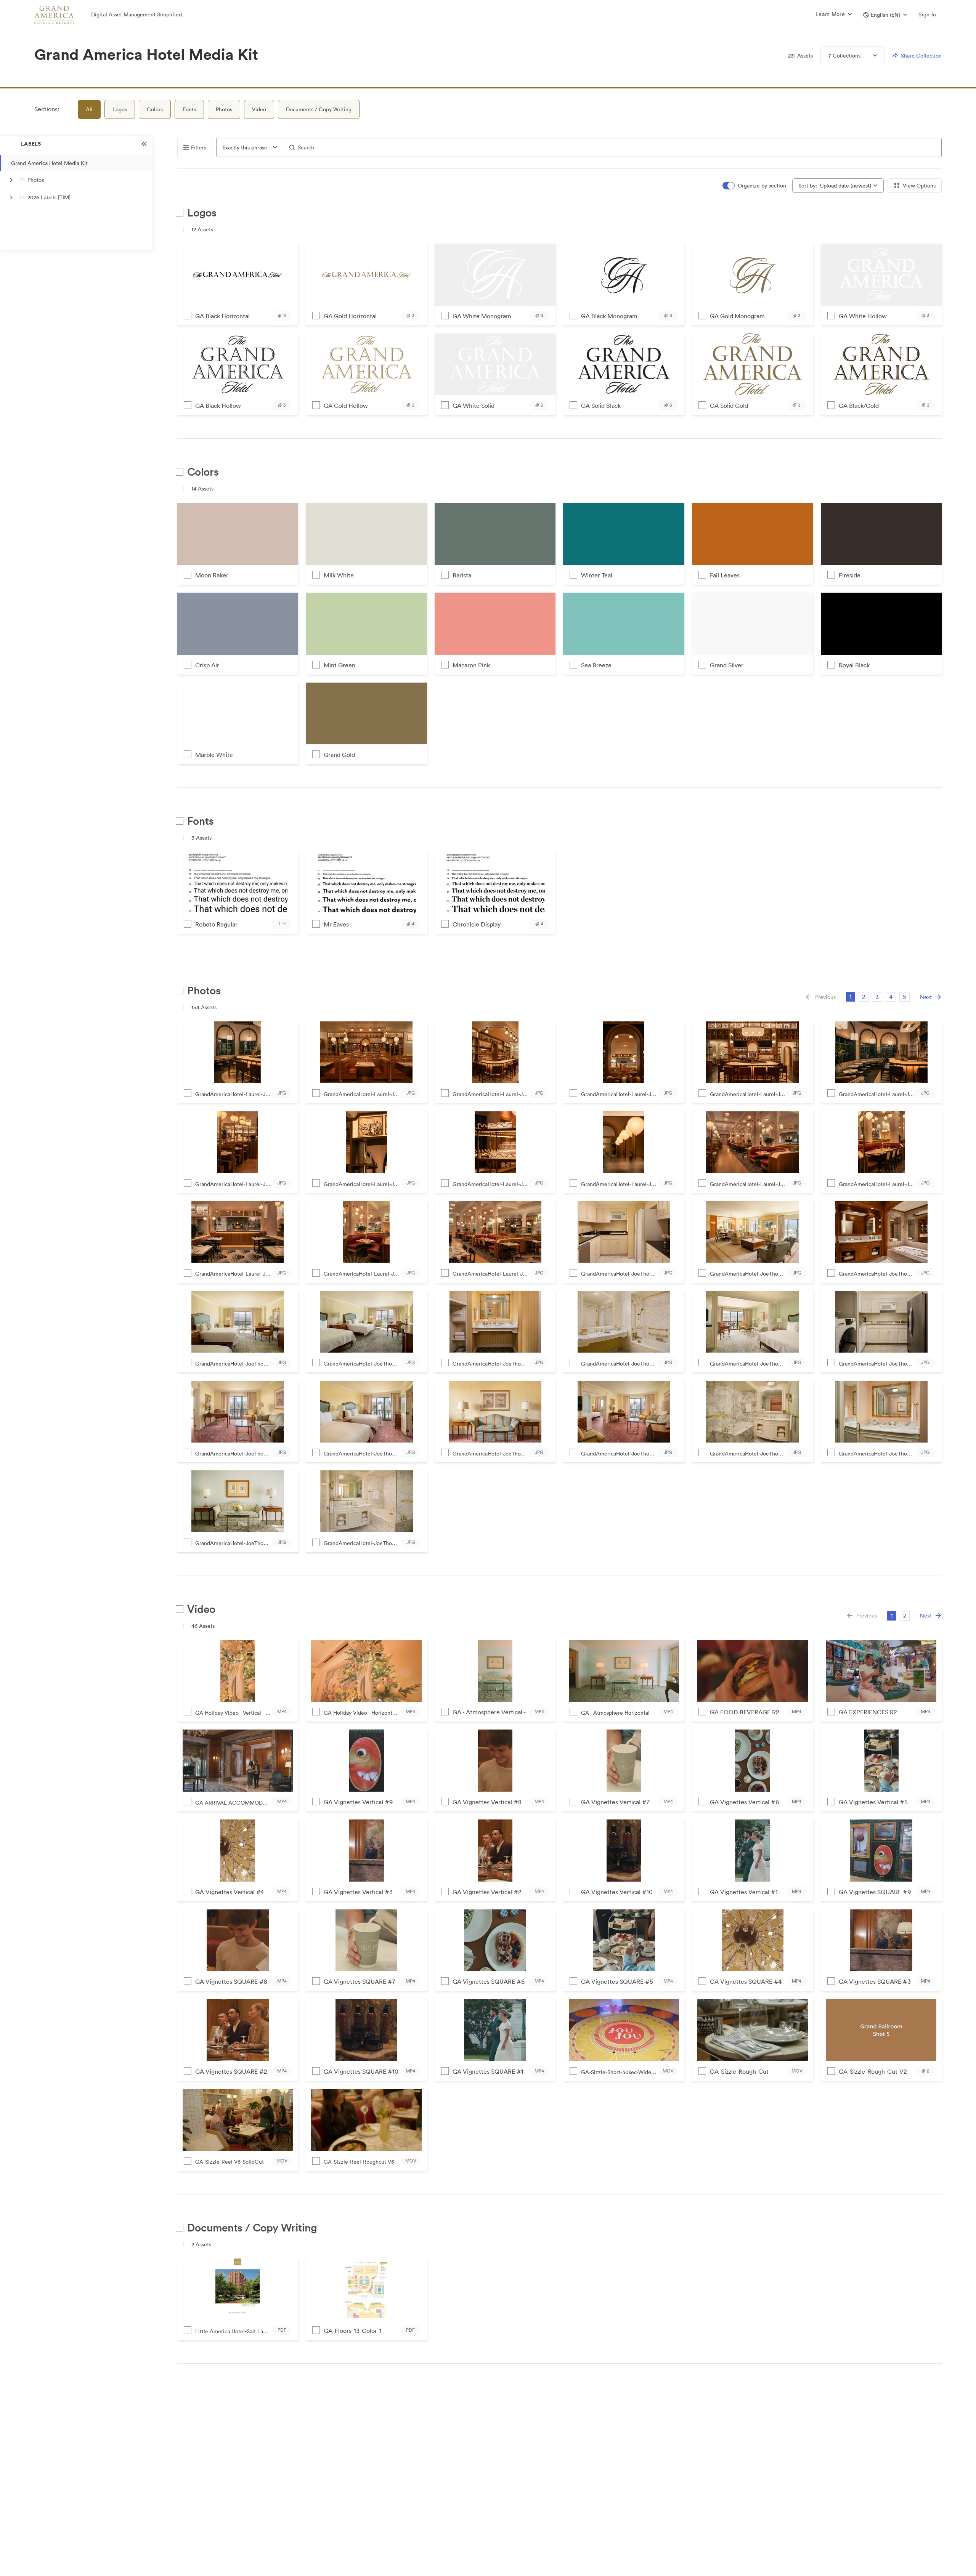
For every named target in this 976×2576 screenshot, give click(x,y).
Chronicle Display (477, 924)
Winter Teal (597, 575)
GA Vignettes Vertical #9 (358, 1802)
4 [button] (891, 997)
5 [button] (905, 997)
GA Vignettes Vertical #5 (873, 1802)
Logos (120, 109)
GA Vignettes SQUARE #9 (875, 1892)
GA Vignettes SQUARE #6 (489, 1981)
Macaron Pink (471, 665)
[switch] (755, 186)
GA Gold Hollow (346, 406)
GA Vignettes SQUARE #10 (361, 2071)
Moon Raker (212, 575)
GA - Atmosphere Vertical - (489, 1712)
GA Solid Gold (729, 406)
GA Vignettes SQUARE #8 (231, 1981)
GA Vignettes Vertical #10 (617, 1892)
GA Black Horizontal (222, 316)
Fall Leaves (725, 575)
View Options (919, 186)
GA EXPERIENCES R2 (868, 1712)
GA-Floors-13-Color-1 (353, 2331)
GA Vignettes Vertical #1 (744, 1892)
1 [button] (851, 997)
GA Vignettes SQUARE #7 (360, 1981)
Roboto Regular (216, 924)
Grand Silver (727, 665)
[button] (885, 15)
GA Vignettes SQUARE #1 (488, 2071)
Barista (462, 575)
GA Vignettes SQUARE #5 (617, 1981)
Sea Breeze (596, 665)
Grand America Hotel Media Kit (49, 163)
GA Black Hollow (218, 406)
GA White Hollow (863, 316)
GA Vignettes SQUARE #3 (875, 1981)
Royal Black (854, 665)
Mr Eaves (336, 924)
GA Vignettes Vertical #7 (615, 1802)
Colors (155, 109)
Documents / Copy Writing (319, 109)
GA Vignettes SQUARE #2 (231, 2071)
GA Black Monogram (609, 316)
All (89, 109)
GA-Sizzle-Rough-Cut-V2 (873, 2071)
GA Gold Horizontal (350, 316)
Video (259, 109)
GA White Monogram (482, 316)
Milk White (339, 575)
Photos (224, 109)
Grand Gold (339, 755)
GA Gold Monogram (737, 316)
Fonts (189, 109)
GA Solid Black (601, 406)
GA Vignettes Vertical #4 (230, 1892)
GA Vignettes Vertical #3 (358, 1892)
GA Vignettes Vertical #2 (487, 1892)
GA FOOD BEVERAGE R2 (744, 1712)
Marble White (214, 755)
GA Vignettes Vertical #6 (744, 1802)
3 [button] (877, 997)
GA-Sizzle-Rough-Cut (739, 2071)
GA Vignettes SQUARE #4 (746, 1981)
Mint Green (340, 665)
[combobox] (250, 147)
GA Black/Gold (859, 406)
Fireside (850, 575)
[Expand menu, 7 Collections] (869, 56)
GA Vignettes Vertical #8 (487, 1802)
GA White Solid (474, 406)
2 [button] (864, 997)
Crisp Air (207, 665)
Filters (199, 147)
